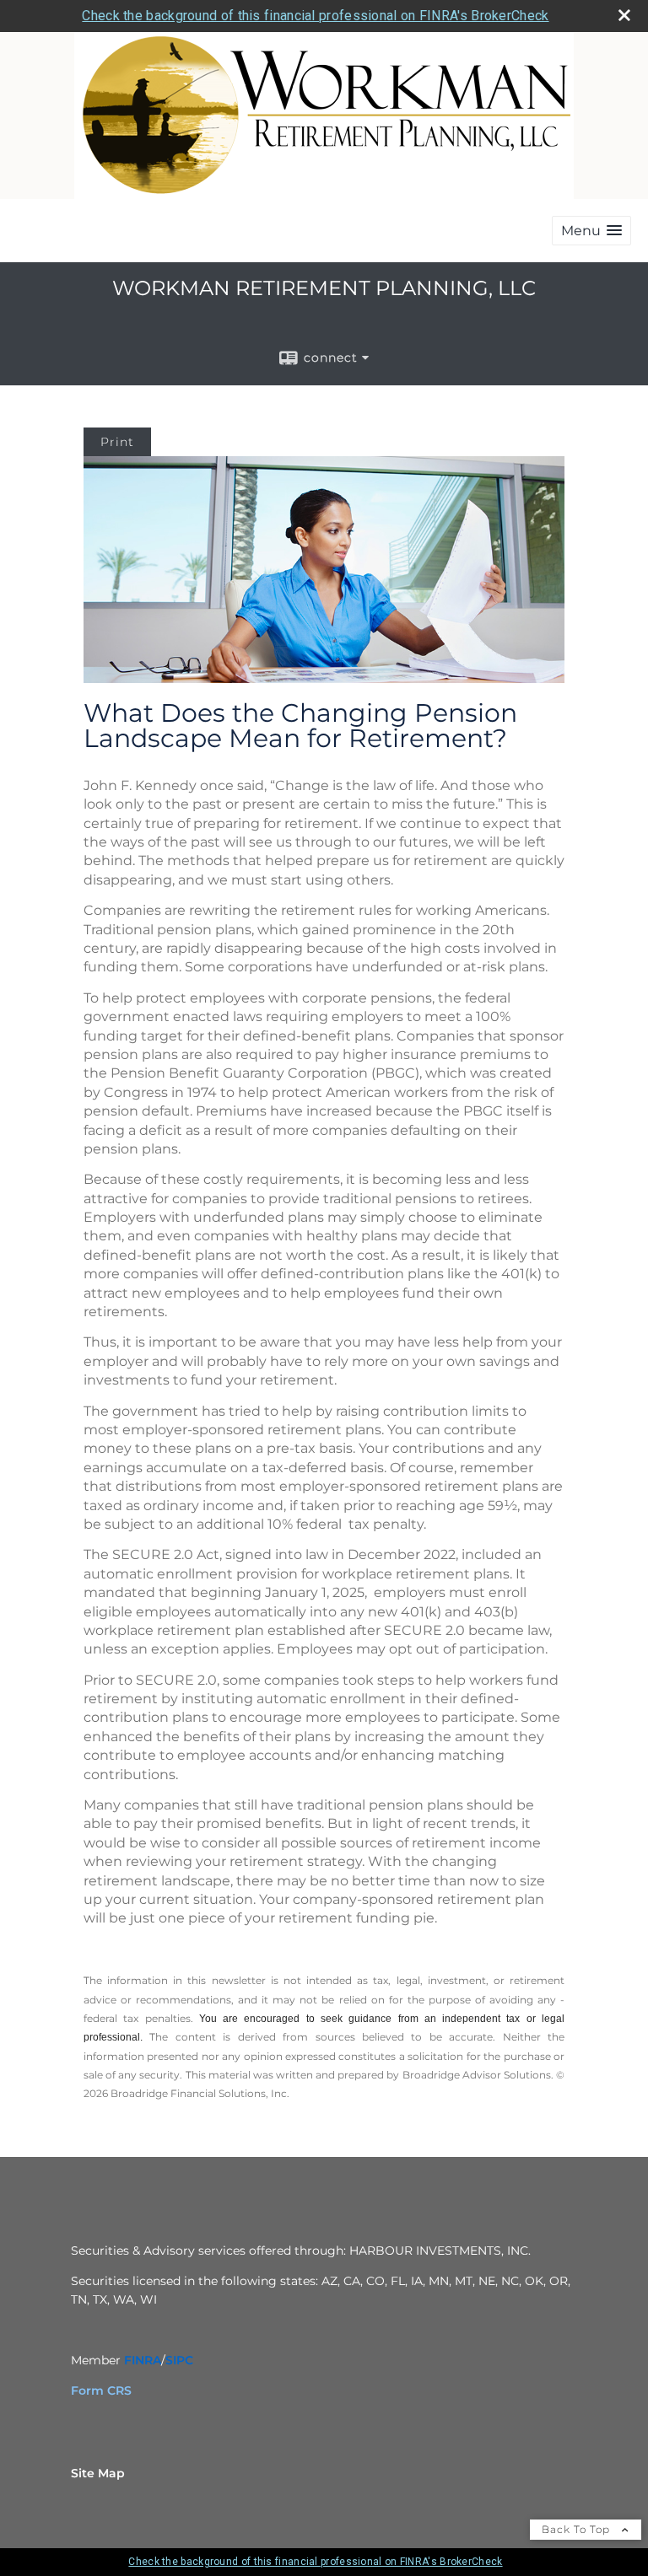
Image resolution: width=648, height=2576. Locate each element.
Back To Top (578, 2529)
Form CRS (101, 2390)
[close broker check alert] (624, 15)
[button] (591, 231)
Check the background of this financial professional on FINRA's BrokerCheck (315, 16)
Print (117, 442)
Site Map (98, 2473)
